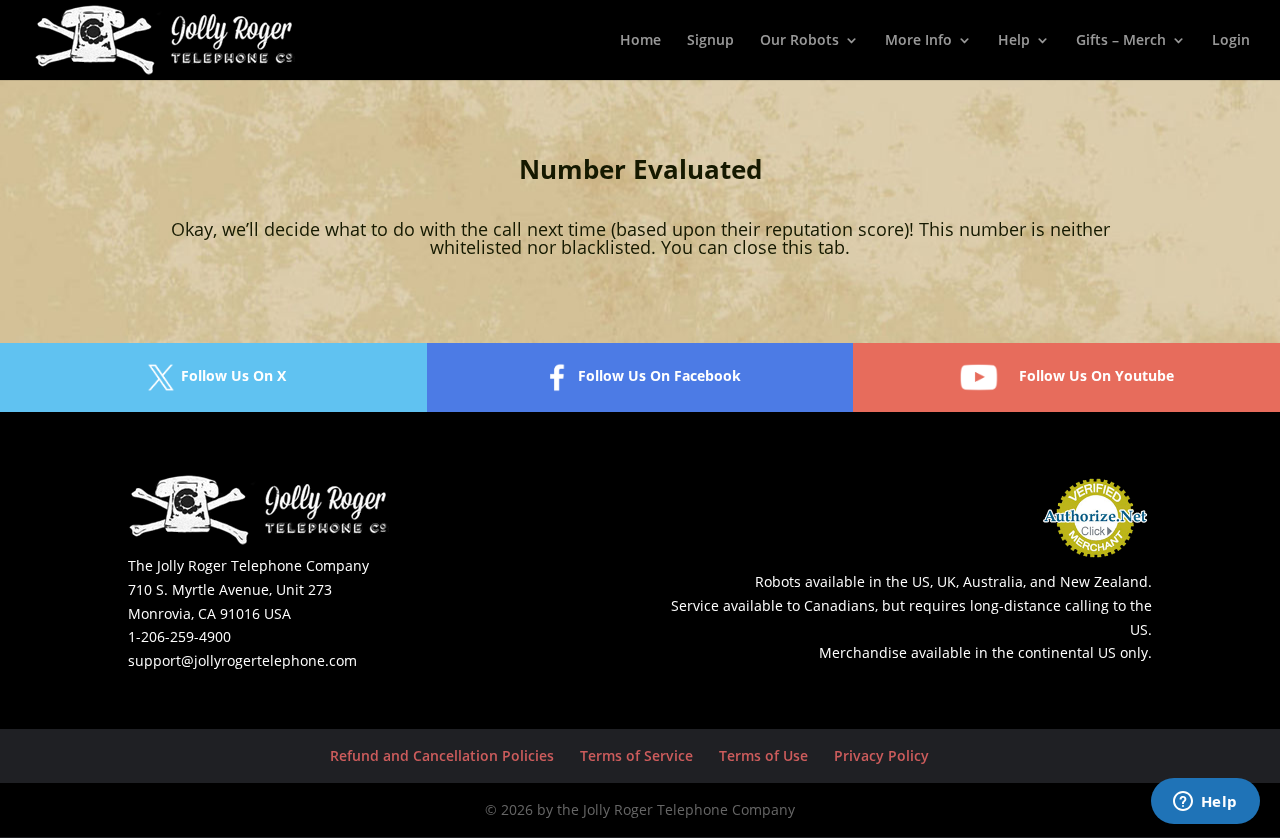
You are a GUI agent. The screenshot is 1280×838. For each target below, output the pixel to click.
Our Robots (799, 41)
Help (1014, 41)
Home (640, 41)
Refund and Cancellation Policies (442, 755)
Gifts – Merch (1121, 41)
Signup (710, 41)
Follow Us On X (233, 375)
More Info (918, 41)
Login (1231, 41)
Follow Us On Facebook (659, 375)
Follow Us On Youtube (1096, 375)
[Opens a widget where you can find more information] (1205, 803)
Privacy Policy (881, 755)
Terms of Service (636, 755)
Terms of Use (763, 755)
